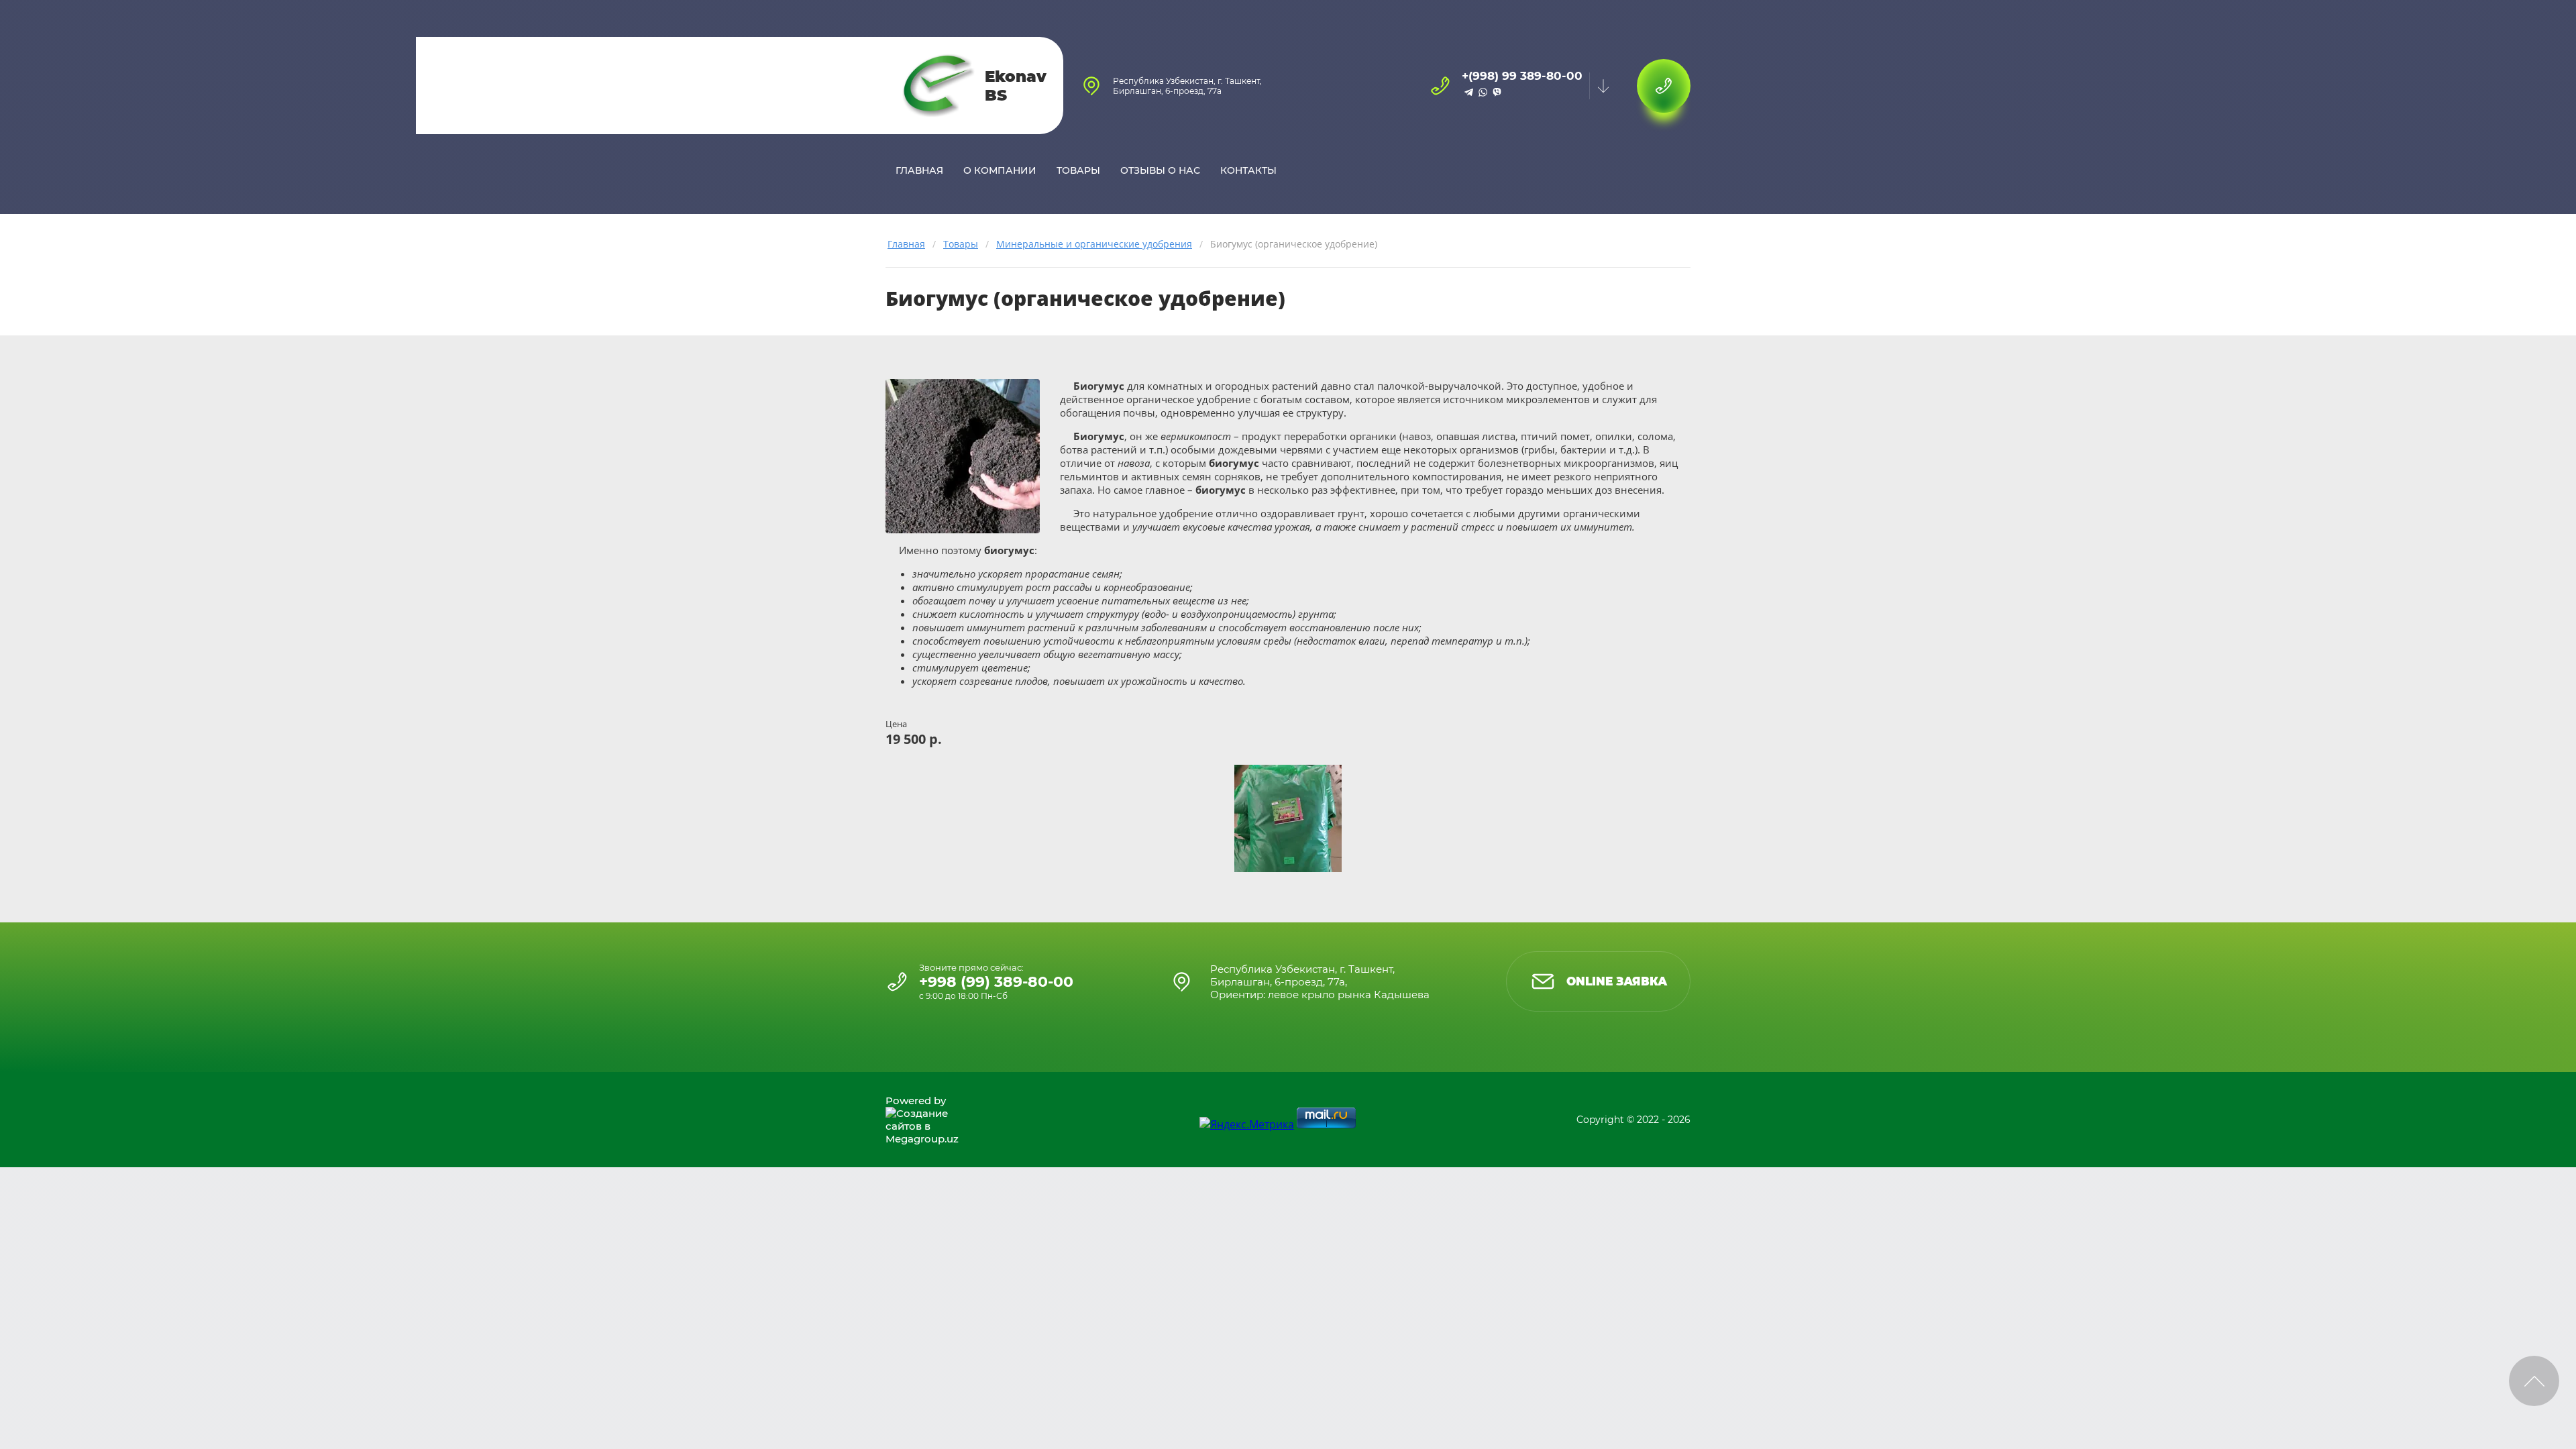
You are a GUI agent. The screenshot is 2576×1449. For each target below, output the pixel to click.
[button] (1664, 86)
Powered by (916, 1101)
